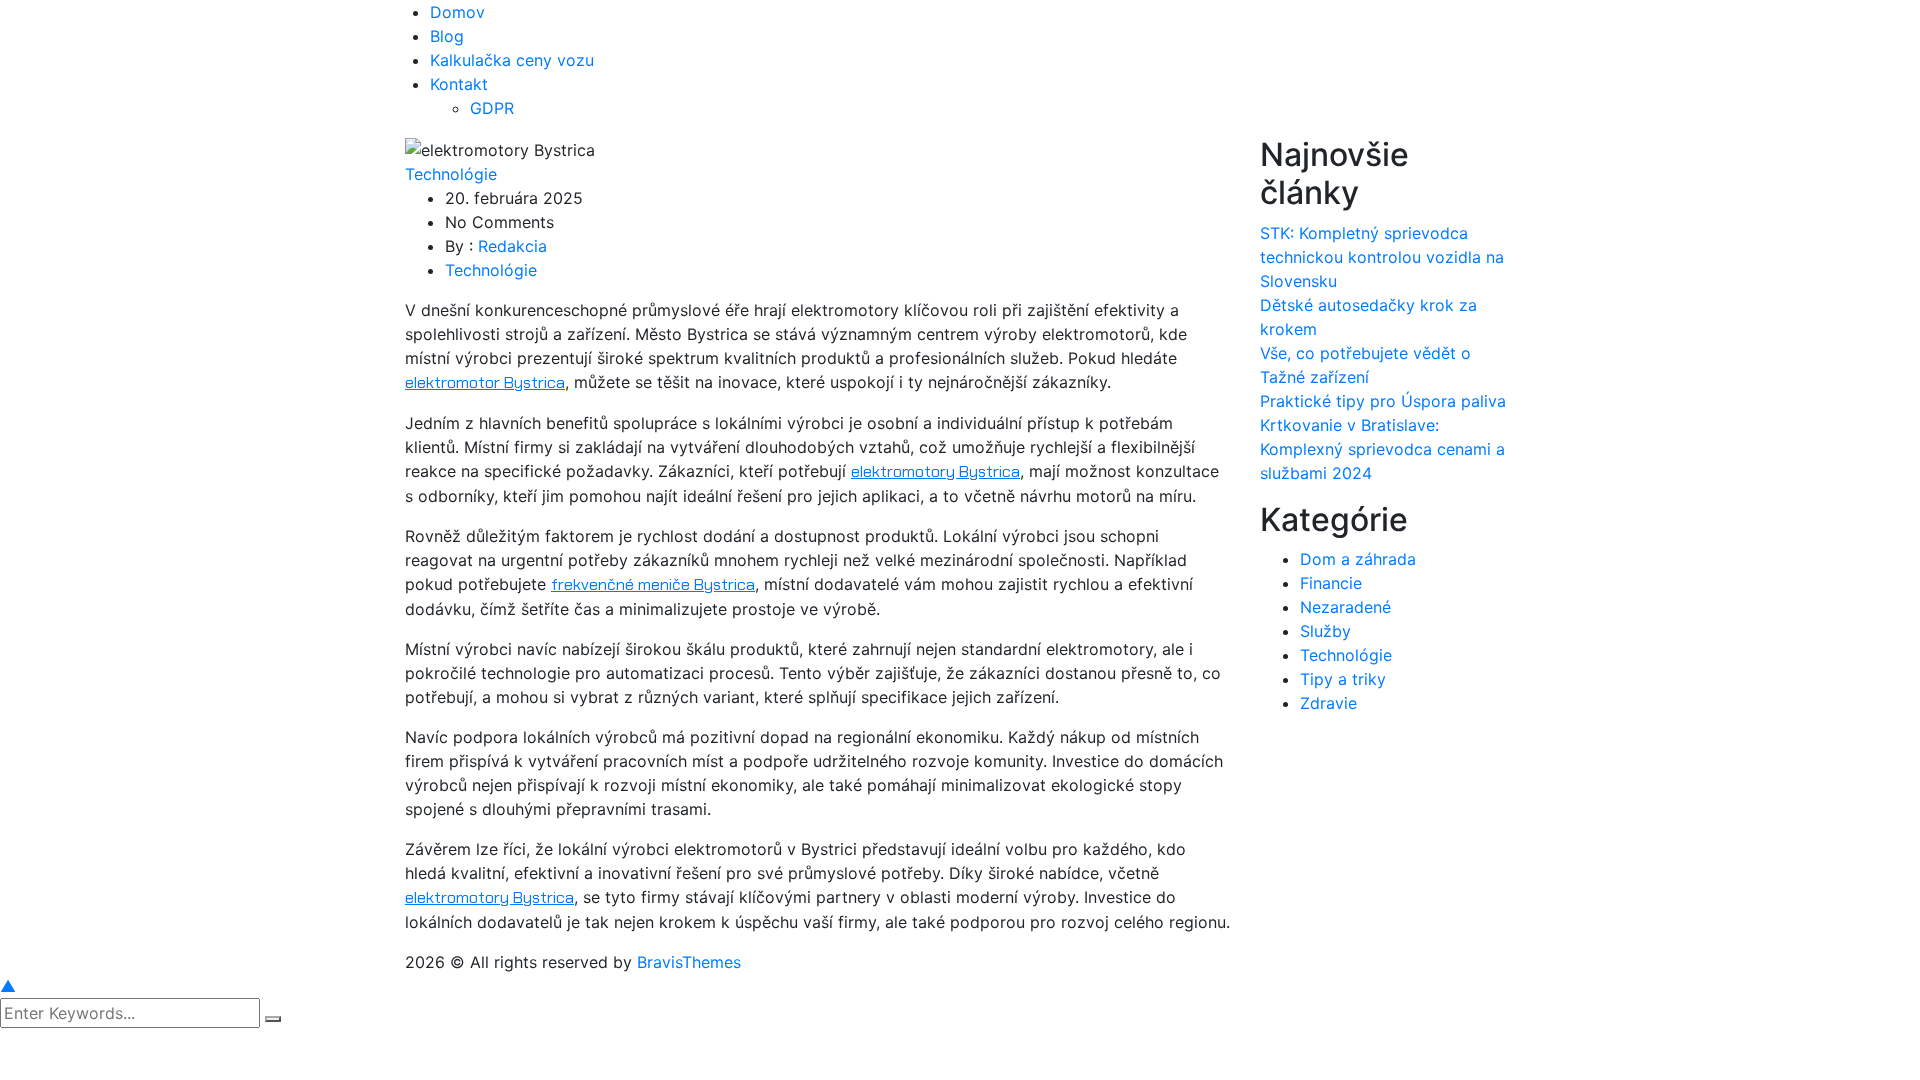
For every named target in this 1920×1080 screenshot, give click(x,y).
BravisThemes (689, 962)
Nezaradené (1345, 607)
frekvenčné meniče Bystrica (653, 584)
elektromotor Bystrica (485, 382)
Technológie (451, 174)
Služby (1325, 631)
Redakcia (512, 246)
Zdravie (1328, 703)
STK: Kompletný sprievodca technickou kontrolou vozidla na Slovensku (1382, 257)
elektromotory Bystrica (935, 471)
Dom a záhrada (1358, 559)
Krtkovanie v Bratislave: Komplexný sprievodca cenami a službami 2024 (1382, 449)
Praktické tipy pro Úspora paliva (1383, 401)
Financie (1331, 583)
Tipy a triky (1343, 679)
